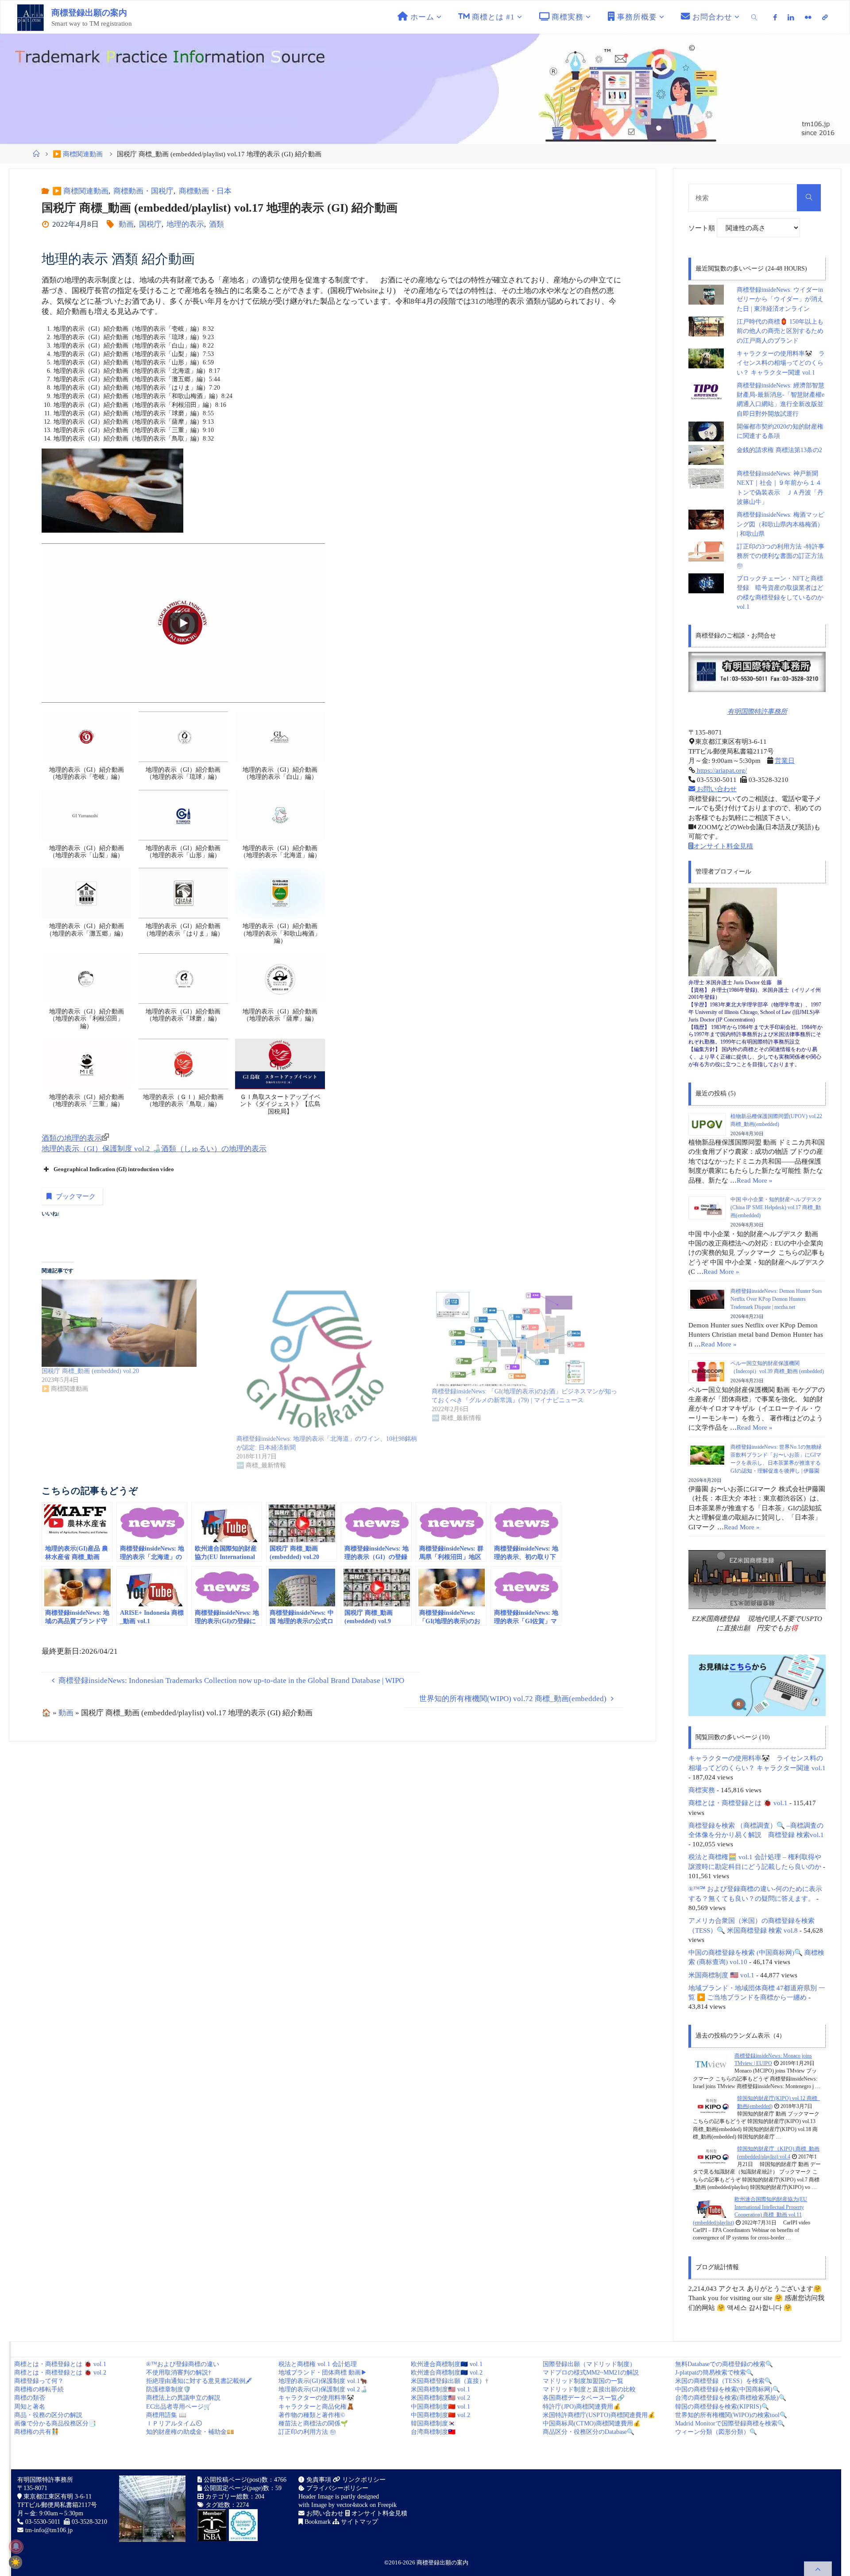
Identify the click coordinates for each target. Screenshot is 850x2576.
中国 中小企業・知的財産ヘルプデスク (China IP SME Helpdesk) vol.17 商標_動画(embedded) (776, 1207)
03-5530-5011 (43, 2522)
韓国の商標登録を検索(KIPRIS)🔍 (722, 2407)
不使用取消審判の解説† (179, 2373)
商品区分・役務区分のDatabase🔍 (589, 2432)
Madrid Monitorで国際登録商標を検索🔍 (730, 2423)
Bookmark (317, 2522)
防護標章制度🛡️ (168, 2389)
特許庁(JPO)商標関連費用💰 (582, 2407)
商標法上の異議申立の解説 (183, 2398)
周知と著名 (30, 2407)
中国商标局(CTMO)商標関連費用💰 (592, 2423)
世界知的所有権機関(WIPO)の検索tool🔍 (731, 2415)
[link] (754, 17)
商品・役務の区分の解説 (48, 2415)
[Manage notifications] (16, 2546)
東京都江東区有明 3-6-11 (57, 2497)
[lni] (791, 17)
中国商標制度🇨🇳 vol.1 (440, 2407)
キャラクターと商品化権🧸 (316, 2407)
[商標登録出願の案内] (31, 17)
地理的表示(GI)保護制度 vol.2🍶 (323, 2389)
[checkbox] (15, 2562)
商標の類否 (30, 2398)
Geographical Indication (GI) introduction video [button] (114, 1169)
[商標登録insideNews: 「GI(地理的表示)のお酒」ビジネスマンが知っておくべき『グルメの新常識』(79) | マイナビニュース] (525, 1333)
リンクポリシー (363, 2480)
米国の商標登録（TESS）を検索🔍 (724, 2381)
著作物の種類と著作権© (312, 2415)
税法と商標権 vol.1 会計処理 (318, 2364)
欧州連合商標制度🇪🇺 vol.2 (447, 2373)
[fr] (808, 17)
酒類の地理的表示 (72, 1138)
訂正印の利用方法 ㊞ (307, 2432)
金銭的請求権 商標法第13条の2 (779, 450)
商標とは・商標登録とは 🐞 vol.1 (738, 1803)
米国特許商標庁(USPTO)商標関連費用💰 (599, 2415)
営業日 (785, 760)
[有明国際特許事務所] (757, 672)
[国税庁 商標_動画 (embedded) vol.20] (135, 1323)
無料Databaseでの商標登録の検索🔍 (724, 2364)
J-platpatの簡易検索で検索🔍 (714, 2373)
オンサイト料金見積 (723, 846)
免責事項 (318, 2480)
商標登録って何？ (39, 2381)
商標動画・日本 (205, 191)
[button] (87, 751)
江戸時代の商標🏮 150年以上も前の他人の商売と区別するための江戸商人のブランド (780, 331)
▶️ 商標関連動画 (78, 154)
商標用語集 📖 (166, 2415)
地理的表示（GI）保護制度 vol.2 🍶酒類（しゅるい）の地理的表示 (154, 1149)
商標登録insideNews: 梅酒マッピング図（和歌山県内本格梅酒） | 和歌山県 (780, 524)
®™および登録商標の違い (183, 2364)
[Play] (183, 623)
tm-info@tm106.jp (49, 2530)
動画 (126, 224)
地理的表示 (185, 224)
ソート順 (703, 228)
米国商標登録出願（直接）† (450, 2381)
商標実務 (702, 1790)
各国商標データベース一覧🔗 (584, 2398)
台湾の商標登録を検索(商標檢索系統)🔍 (731, 2398)
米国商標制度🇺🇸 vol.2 (440, 2398)
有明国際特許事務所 (757, 711)
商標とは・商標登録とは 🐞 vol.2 (60, 2373)
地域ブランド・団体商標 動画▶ (323, 2373)
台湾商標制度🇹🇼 (433, 2432)
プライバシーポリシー (336, 2488)
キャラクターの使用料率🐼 (316, 2398)
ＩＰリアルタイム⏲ (174, 2423)
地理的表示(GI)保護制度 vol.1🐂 (323, 2381)
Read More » (755, 1180)
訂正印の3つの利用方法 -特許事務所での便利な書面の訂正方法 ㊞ (780, 556)
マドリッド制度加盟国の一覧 (583, 2381)
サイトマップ (359, 2522)
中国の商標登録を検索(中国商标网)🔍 (728, 2389)
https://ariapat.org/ (721, 770)
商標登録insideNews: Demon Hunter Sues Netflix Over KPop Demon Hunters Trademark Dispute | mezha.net (776, 1299)
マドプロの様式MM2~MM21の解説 (591, 2373)
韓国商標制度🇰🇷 (433, 2423)
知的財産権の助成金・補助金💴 (190, 2432)
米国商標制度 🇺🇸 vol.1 (721, 1975)
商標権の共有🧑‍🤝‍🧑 (37, 2432)
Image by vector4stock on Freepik (354, 2505)
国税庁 (150, 224)
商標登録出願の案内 (89, 13)
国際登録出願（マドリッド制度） (589, 2364)
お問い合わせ (716, 789)
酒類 (216, 224)
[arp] (825, 17)
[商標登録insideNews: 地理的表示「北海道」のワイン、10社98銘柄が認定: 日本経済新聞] (329, 1357)
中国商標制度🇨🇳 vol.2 (440, 2415)
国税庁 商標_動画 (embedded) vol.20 (90, 1371)
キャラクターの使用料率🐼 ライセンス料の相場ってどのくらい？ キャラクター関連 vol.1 (781, 363)
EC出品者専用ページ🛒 (179, 2407)
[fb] (776, 17)
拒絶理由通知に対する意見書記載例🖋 (199, 2381)
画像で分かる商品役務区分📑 (55, 2423)
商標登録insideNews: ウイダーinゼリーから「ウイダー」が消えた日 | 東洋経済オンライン (780, 299)
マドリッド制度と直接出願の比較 (589, 2389)
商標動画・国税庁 (143, 191)
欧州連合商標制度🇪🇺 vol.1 (447, 2364)
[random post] (710, 2064)
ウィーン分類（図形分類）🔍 (716, 2432)
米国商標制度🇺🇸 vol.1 (440, 2389)
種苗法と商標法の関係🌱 (313, 2423)
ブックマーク (76, 1196)
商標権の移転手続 (39, 2389)
